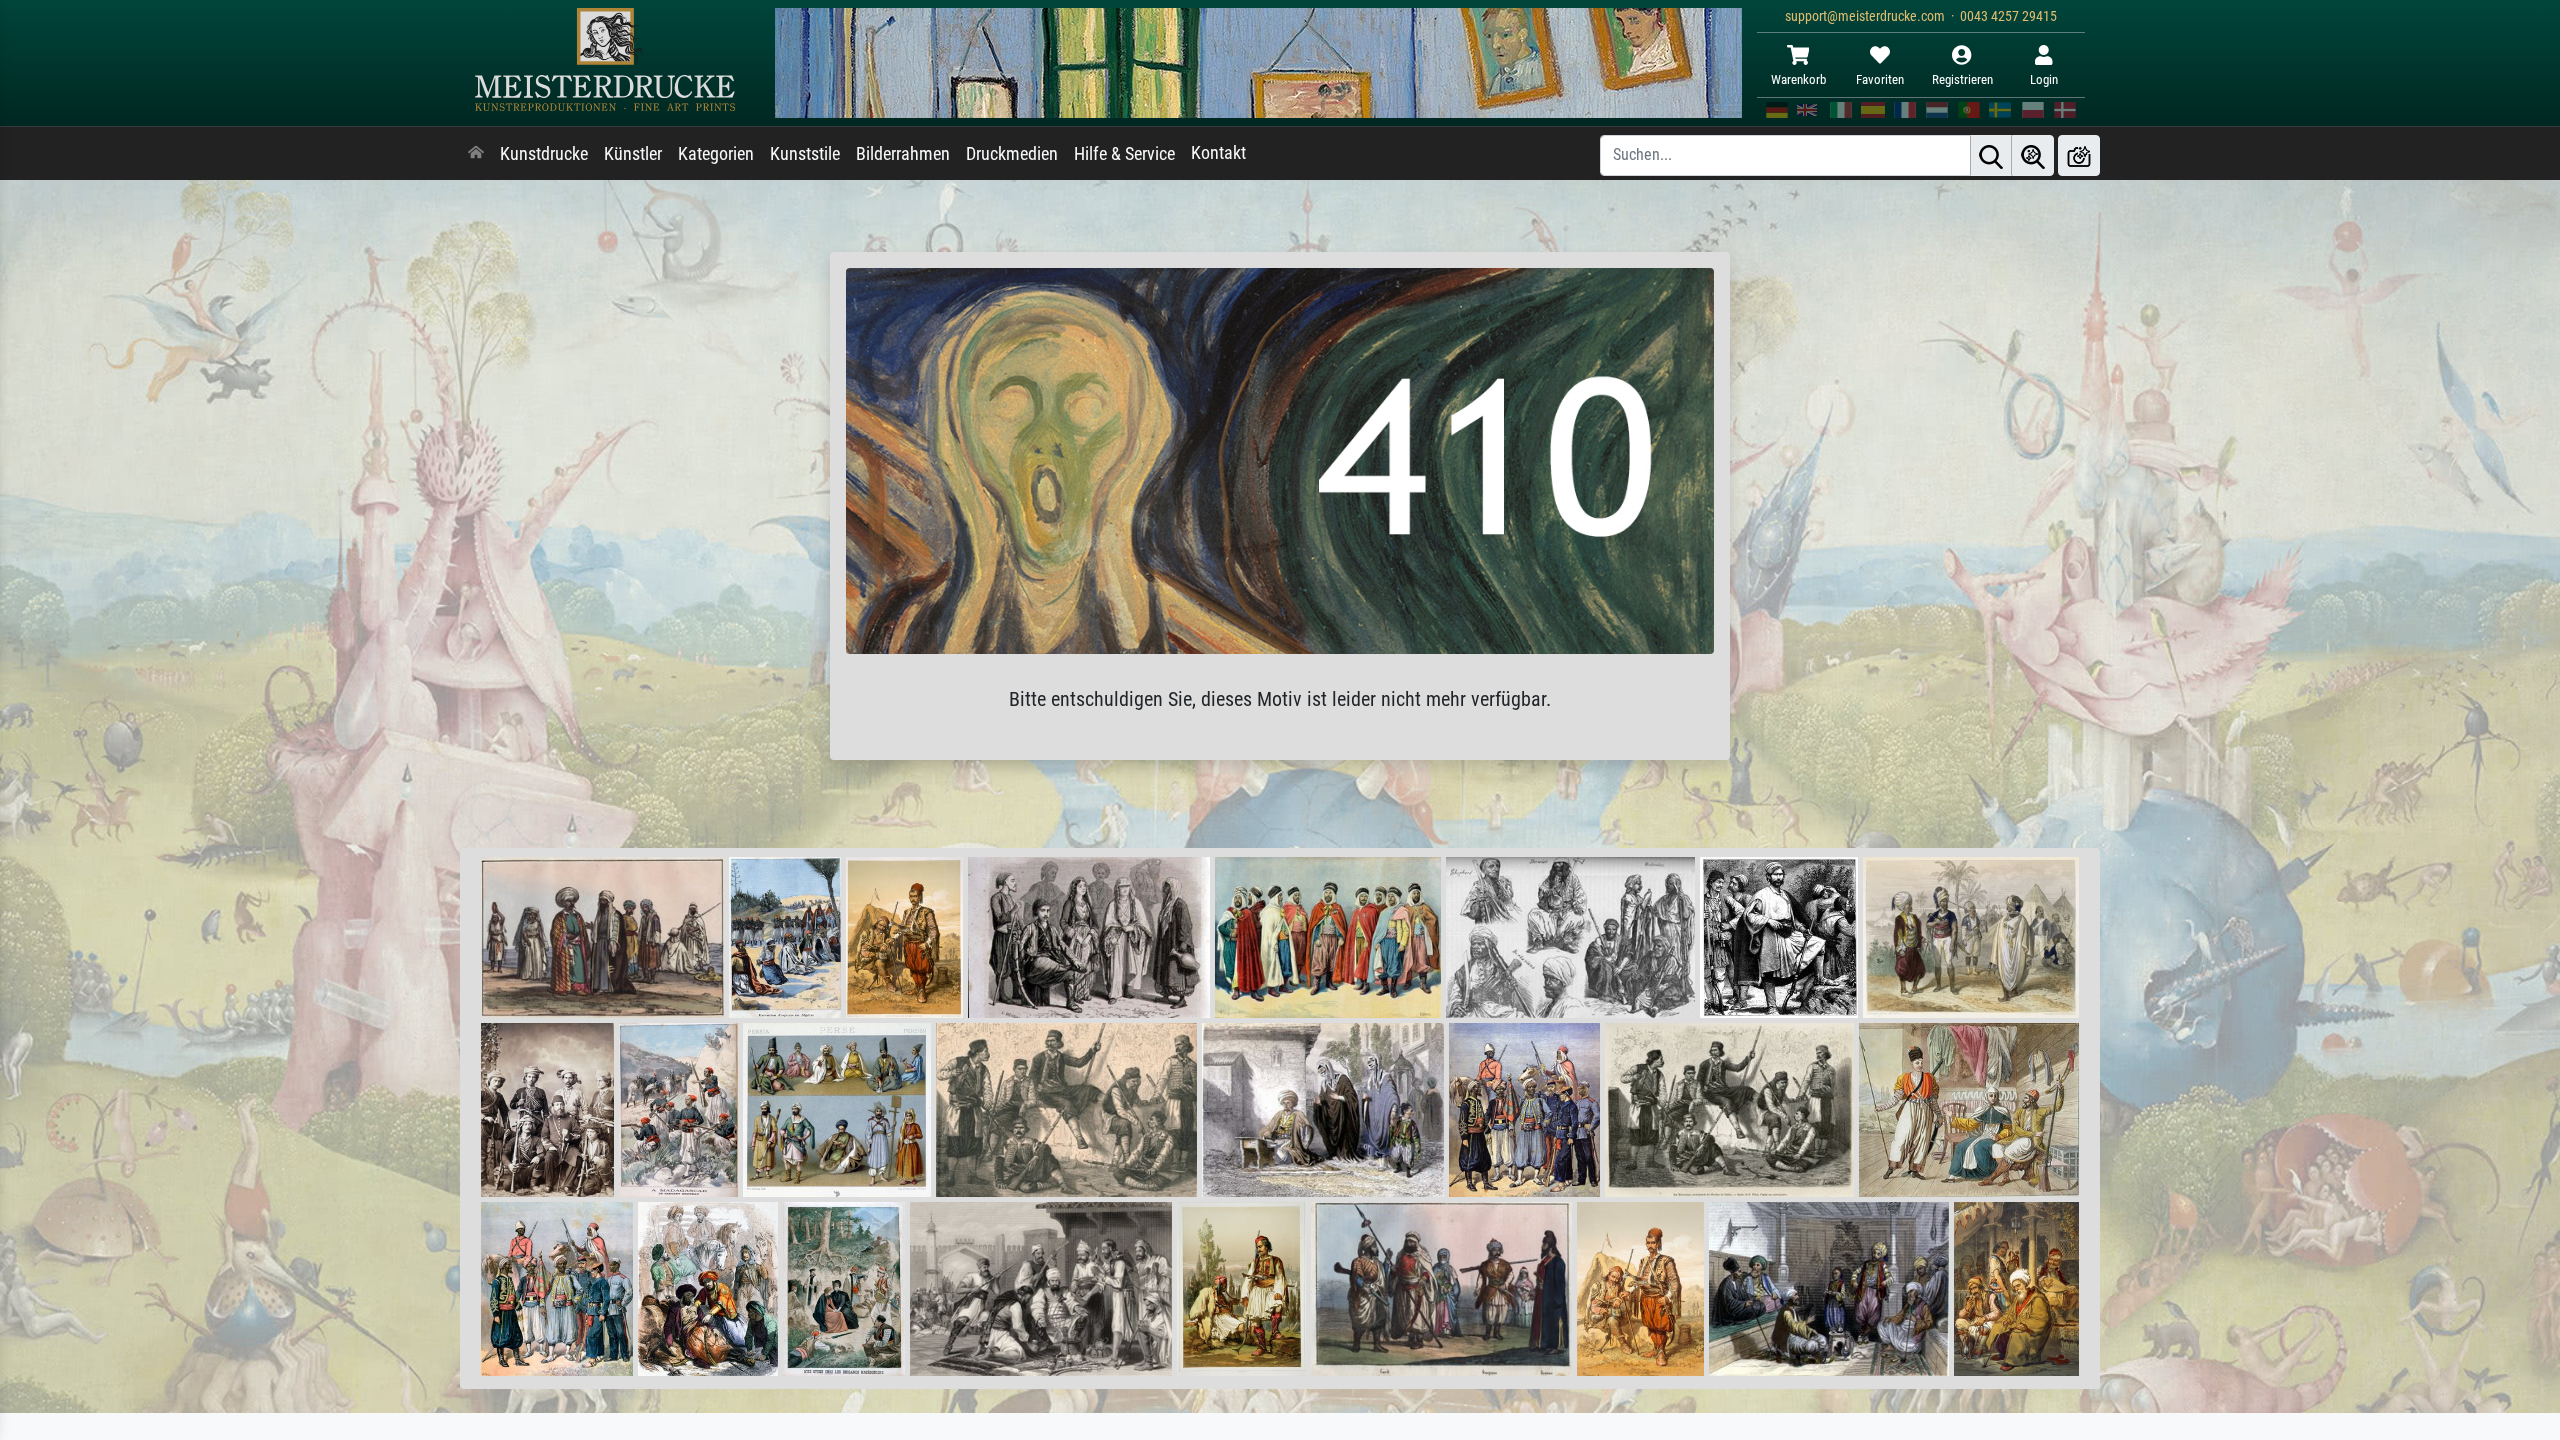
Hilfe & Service (1124, 154)
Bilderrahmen (903, 154)
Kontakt (1218, 153)
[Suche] (1991, 155)
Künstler (633, 154)
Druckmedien (1012, 154)
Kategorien (716, 154)
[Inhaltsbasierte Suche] (2033, 155)
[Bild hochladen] (2079, 155)
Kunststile (805, 154)
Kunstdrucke (544, 154)
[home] (476, 154)
